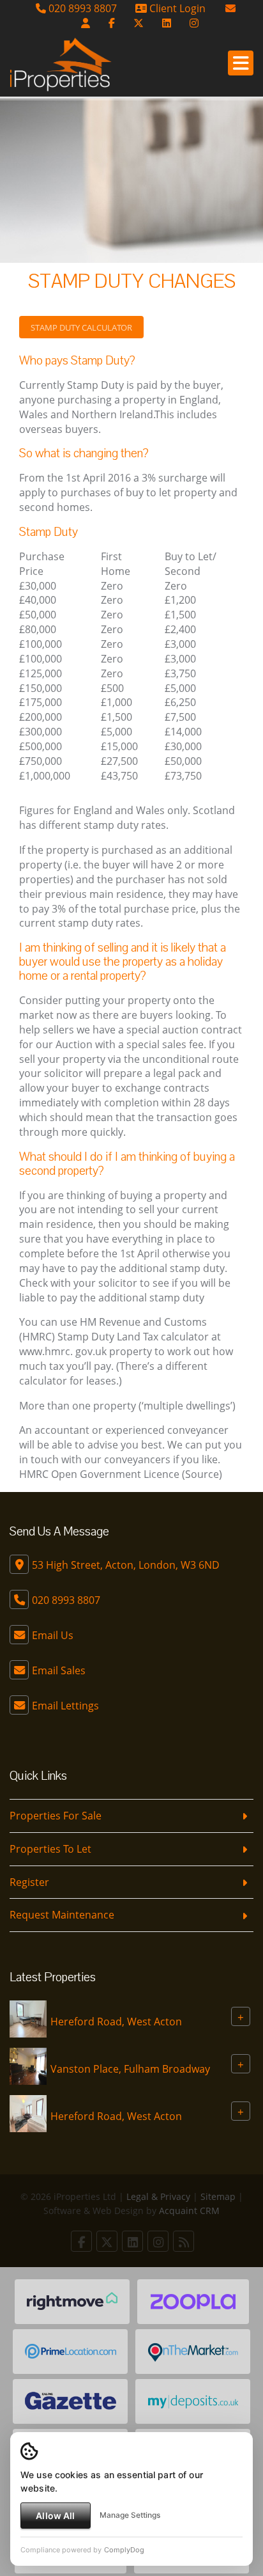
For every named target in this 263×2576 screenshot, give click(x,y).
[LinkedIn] (167, 23)
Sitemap (218, 2196)
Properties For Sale (56, 1816)
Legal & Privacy (158, 2196)
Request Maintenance (62, 1915)
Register (29, 1882)
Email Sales (59, 1670)
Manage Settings (130, 2515)
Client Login (176, 8)
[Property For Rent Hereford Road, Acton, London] (28, 2018)
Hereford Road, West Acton (116, 2022)
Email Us (53, 1635)
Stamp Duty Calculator (81, 327)
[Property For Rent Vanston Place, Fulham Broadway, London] (28, 2065)
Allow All (55, 2516)
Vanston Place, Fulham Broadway (130, 2069)
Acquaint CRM (189, 2211)
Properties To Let (50, 1849)
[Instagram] (194, 23)
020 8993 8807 (81, 8)
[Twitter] (139, 23)
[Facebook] (112, 23)
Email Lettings (65, 1706)
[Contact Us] (86, 23)
